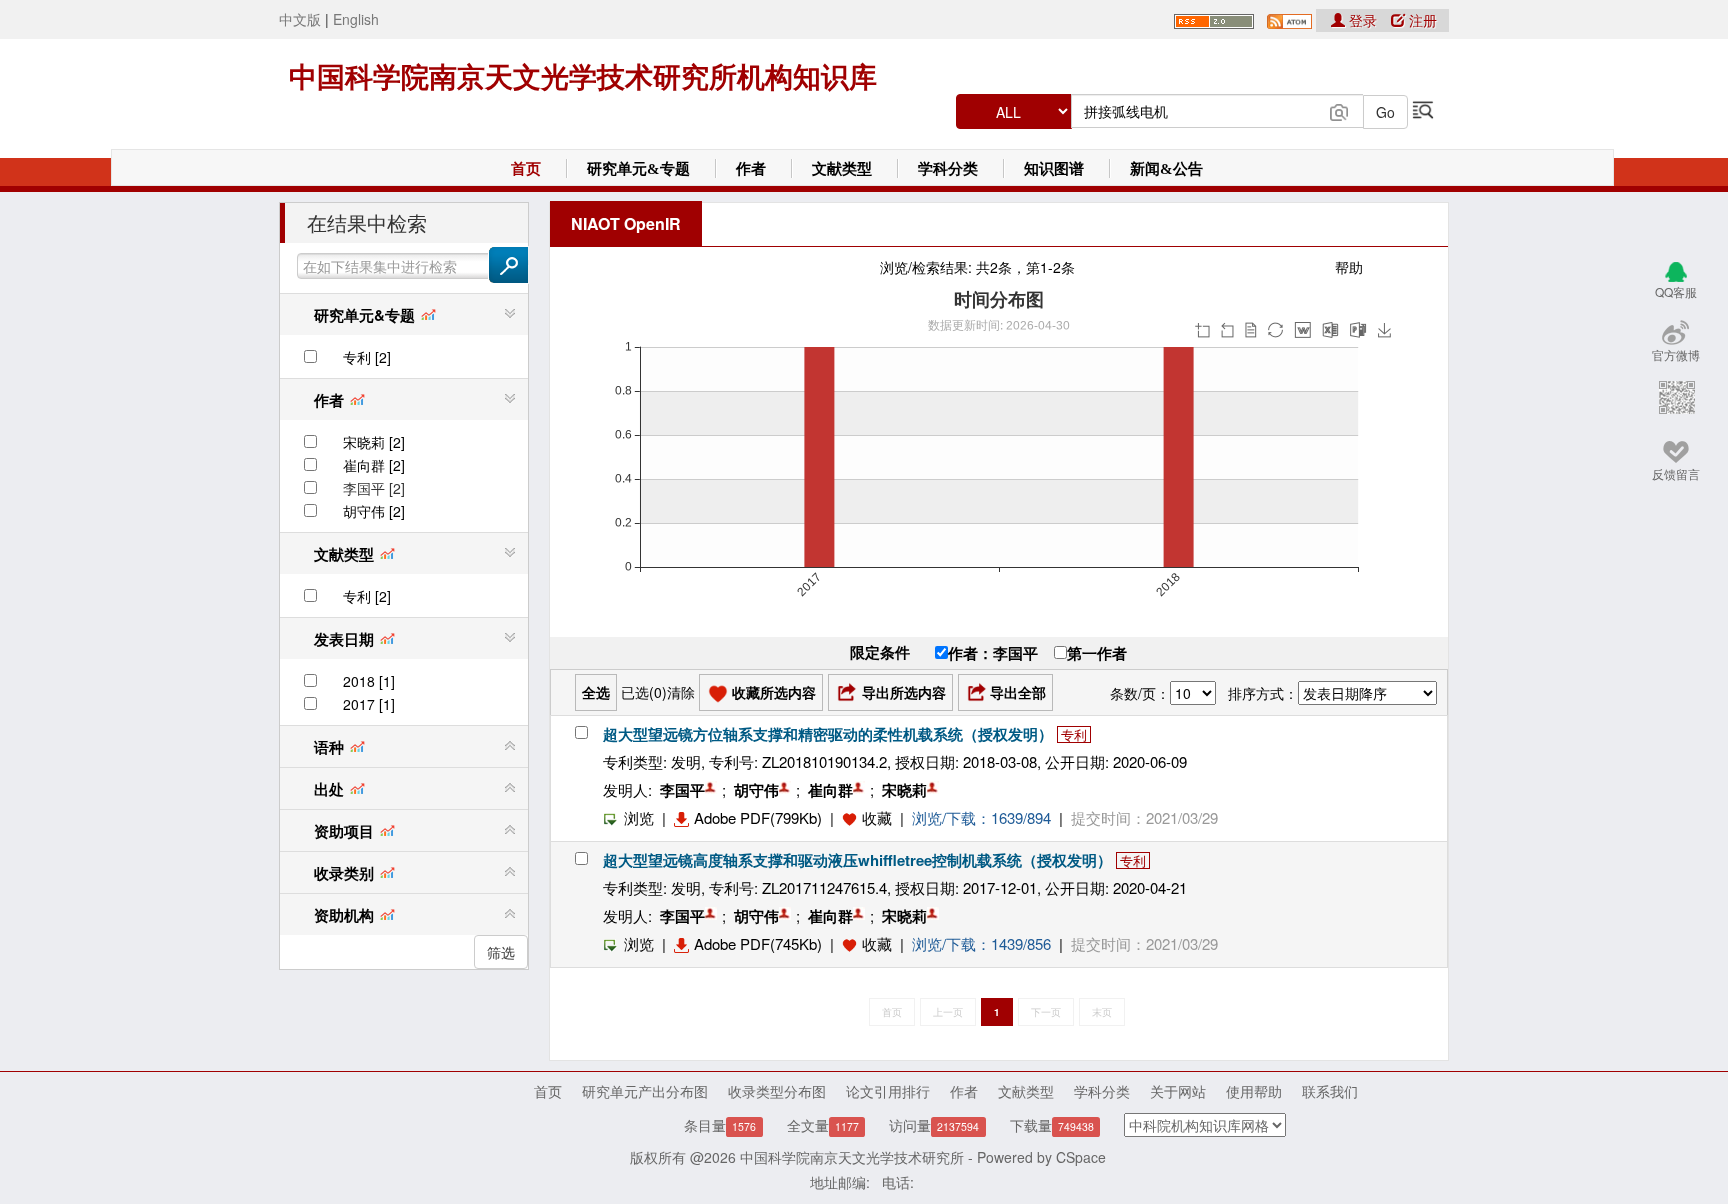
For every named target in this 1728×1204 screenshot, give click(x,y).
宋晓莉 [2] (374, 442)
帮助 (1349, 267)
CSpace (1081, 1157)
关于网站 (1178, 1091)
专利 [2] (367, 357)
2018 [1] (369, 681)
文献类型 (842, 169)
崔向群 (830, 790)
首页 (526, 169)
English (356, 19)
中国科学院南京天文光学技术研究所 (852, 1157)
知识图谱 (1054, 169)
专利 (1074, 734)
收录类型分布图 (777, 1091)
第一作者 (1097, 653)
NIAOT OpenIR (626, 223)
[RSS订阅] (1214, 19)
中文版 (300, 19)
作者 (751, 169)
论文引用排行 (888, 1091)
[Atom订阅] (1289, 19)
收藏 (877, 817)
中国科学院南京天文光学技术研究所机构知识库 (583, 77)
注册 (1421, 20)
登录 (1363, 20)
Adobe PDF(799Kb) (758, 817)
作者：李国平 (993, 653)
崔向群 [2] (374, 465)
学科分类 (948, 169)
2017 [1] (369, 704)
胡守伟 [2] (374, 511)
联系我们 (1330, 1091)
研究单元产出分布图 (645, 1091)
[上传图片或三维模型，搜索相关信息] (1339, 110)
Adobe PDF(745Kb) (758, 943)
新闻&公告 (1166, 169)
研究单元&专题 (638, 169)
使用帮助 (1254, 1091)
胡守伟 (756, 790)
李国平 (682, 790)
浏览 (639, 817)
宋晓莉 (904, 790)
